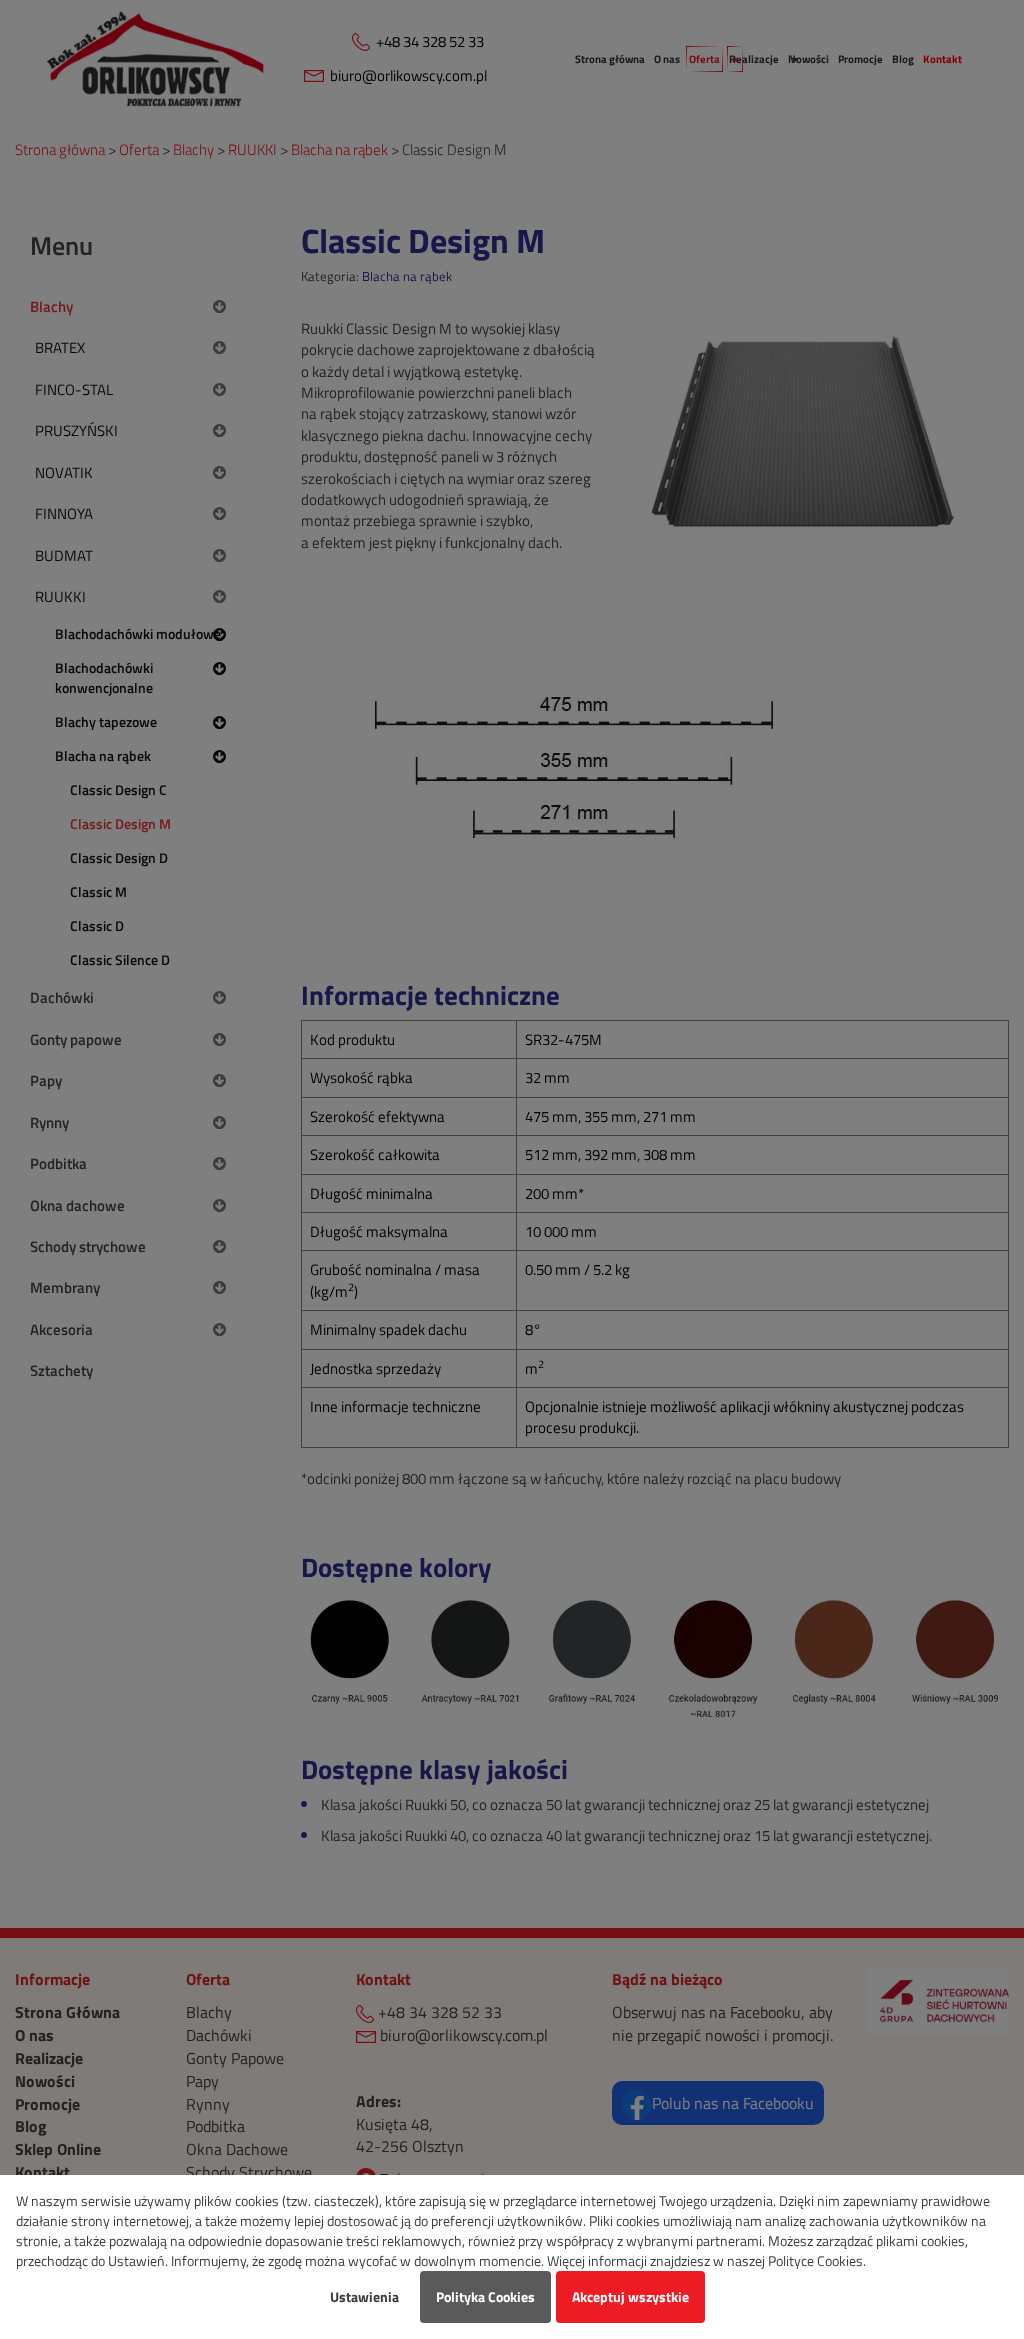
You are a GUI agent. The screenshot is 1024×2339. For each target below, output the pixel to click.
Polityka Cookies (485, 2296)
